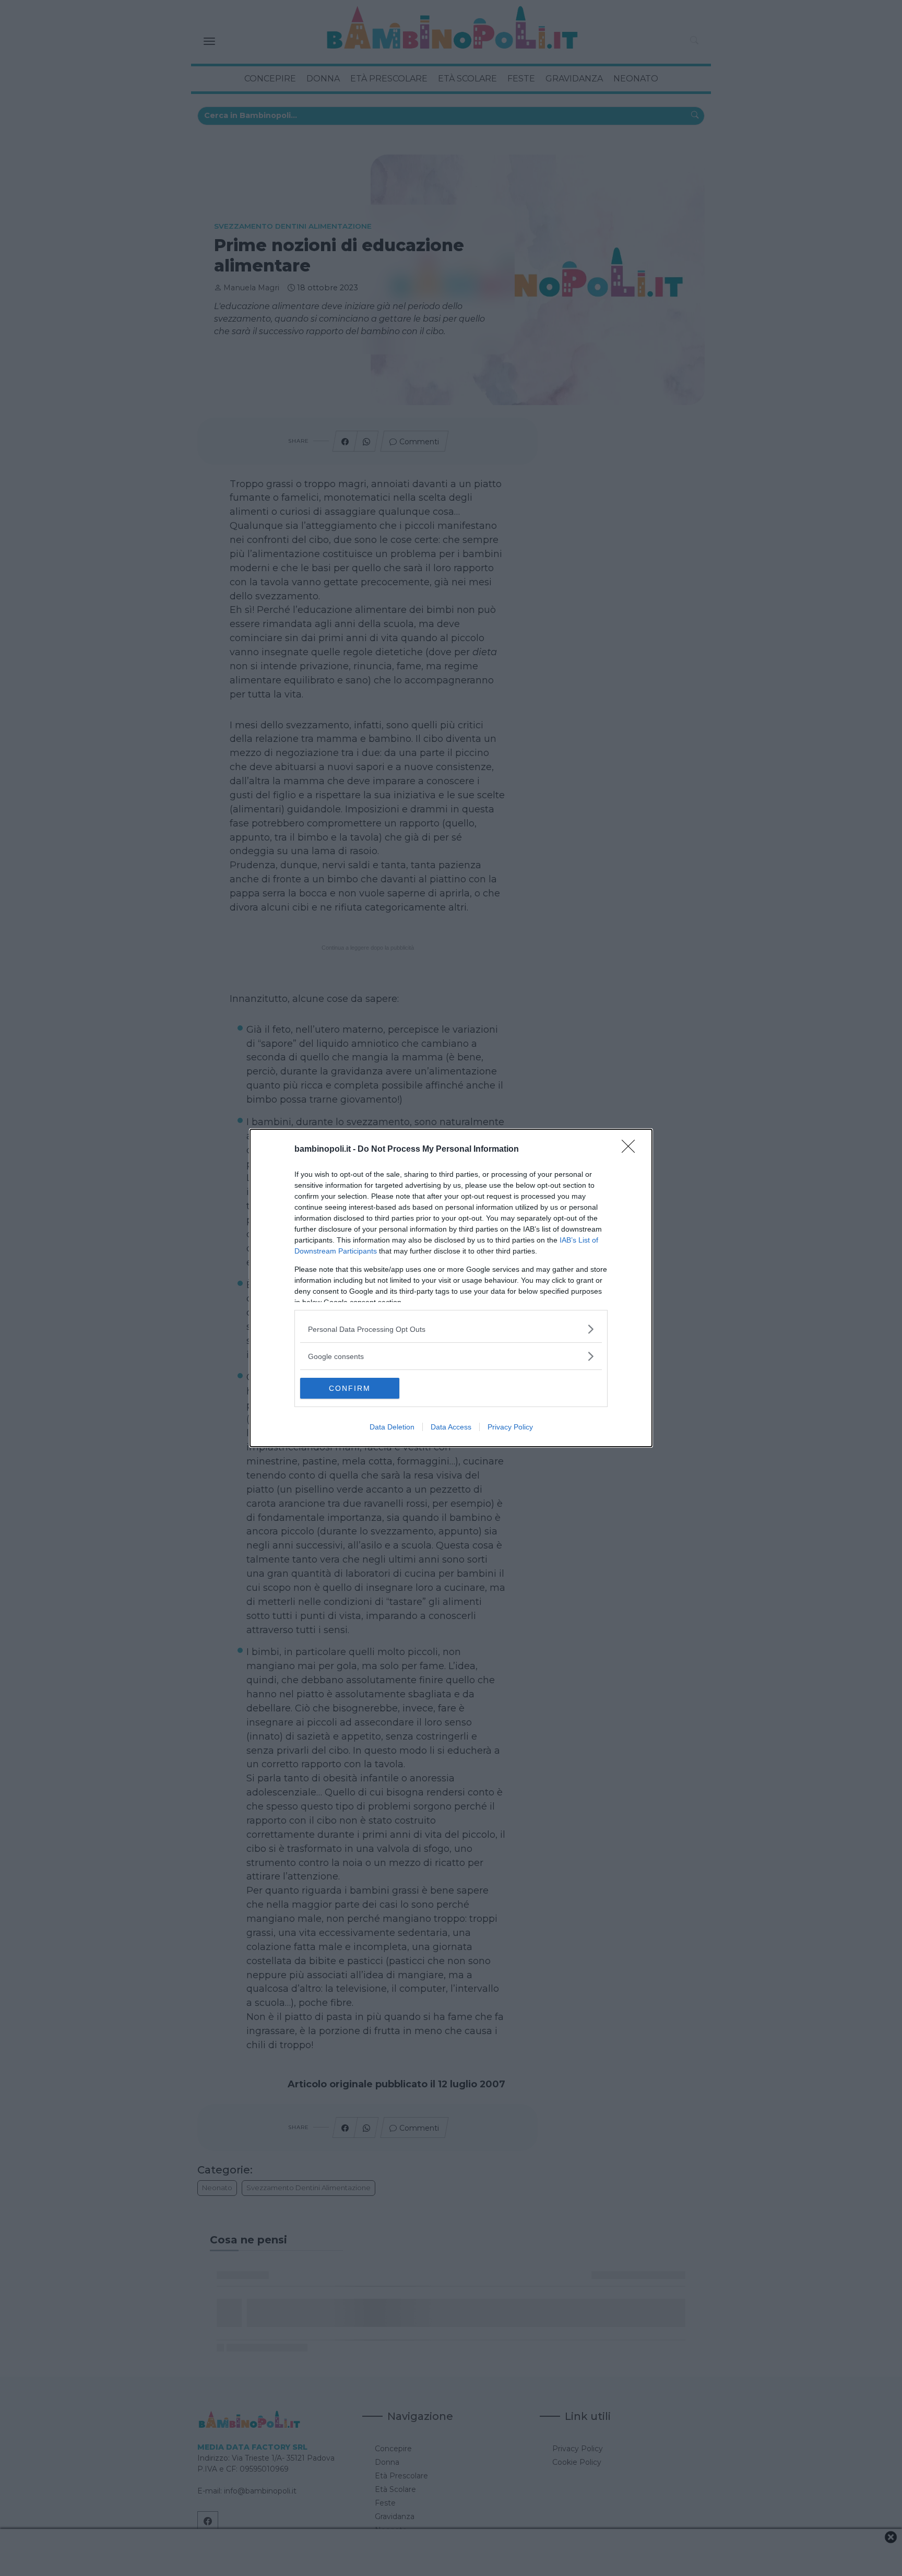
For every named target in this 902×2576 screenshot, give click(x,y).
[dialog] (451, 1288)
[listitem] (451, 1329)
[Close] (632, 1150)
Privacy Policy (510, 1427)
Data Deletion (392, 1427)
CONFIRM (350, 1388)
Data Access (451, 1427)
